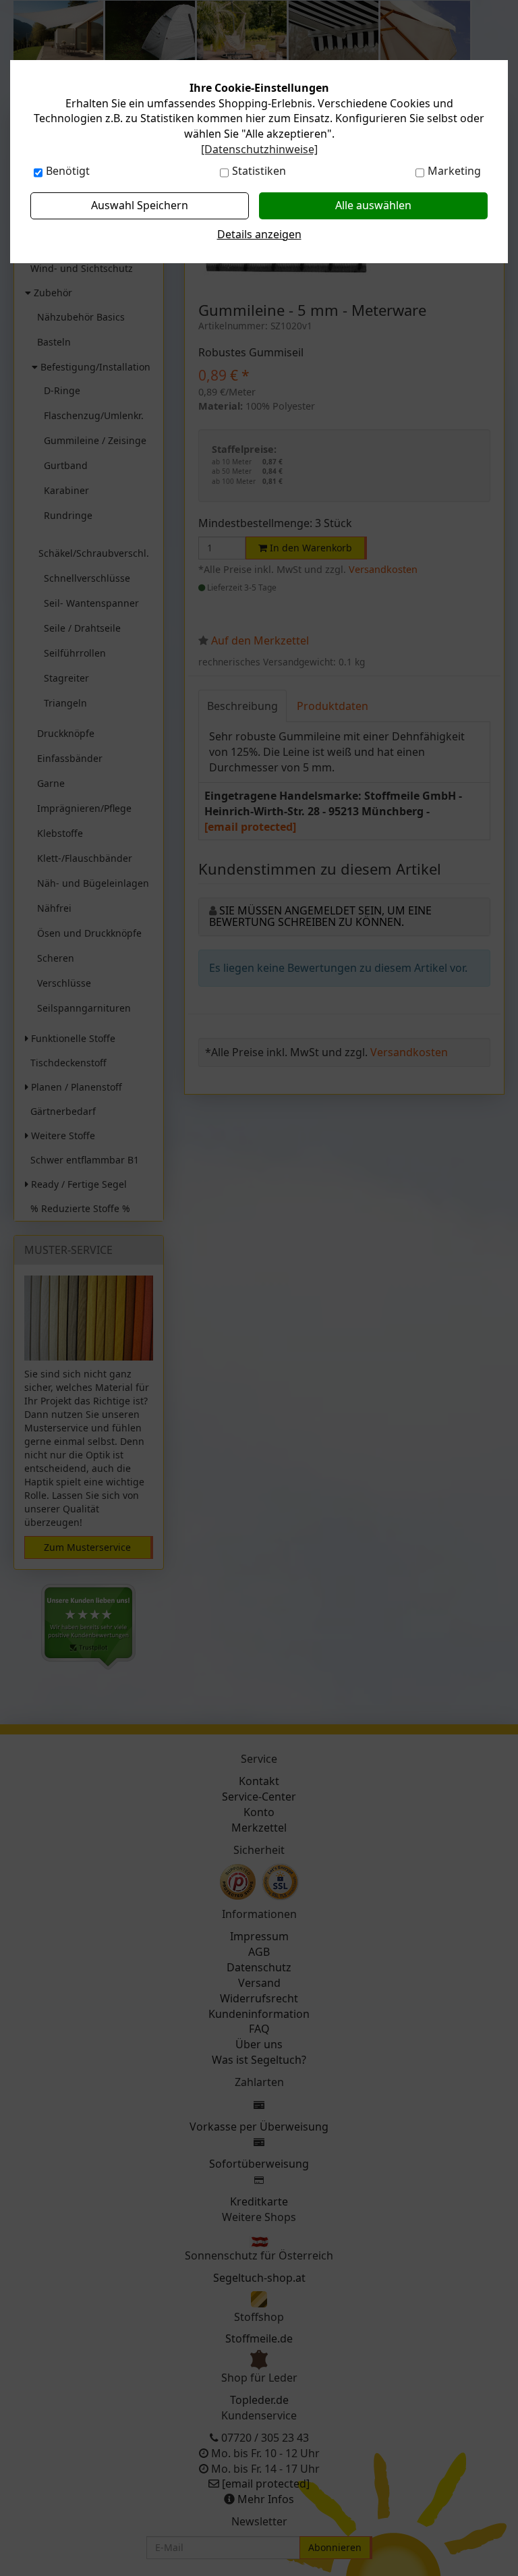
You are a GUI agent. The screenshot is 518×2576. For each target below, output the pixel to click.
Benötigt (68, 171)
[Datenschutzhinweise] (259, 149)
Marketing (454, 171)
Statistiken (259, 171)
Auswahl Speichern (140, 205)
